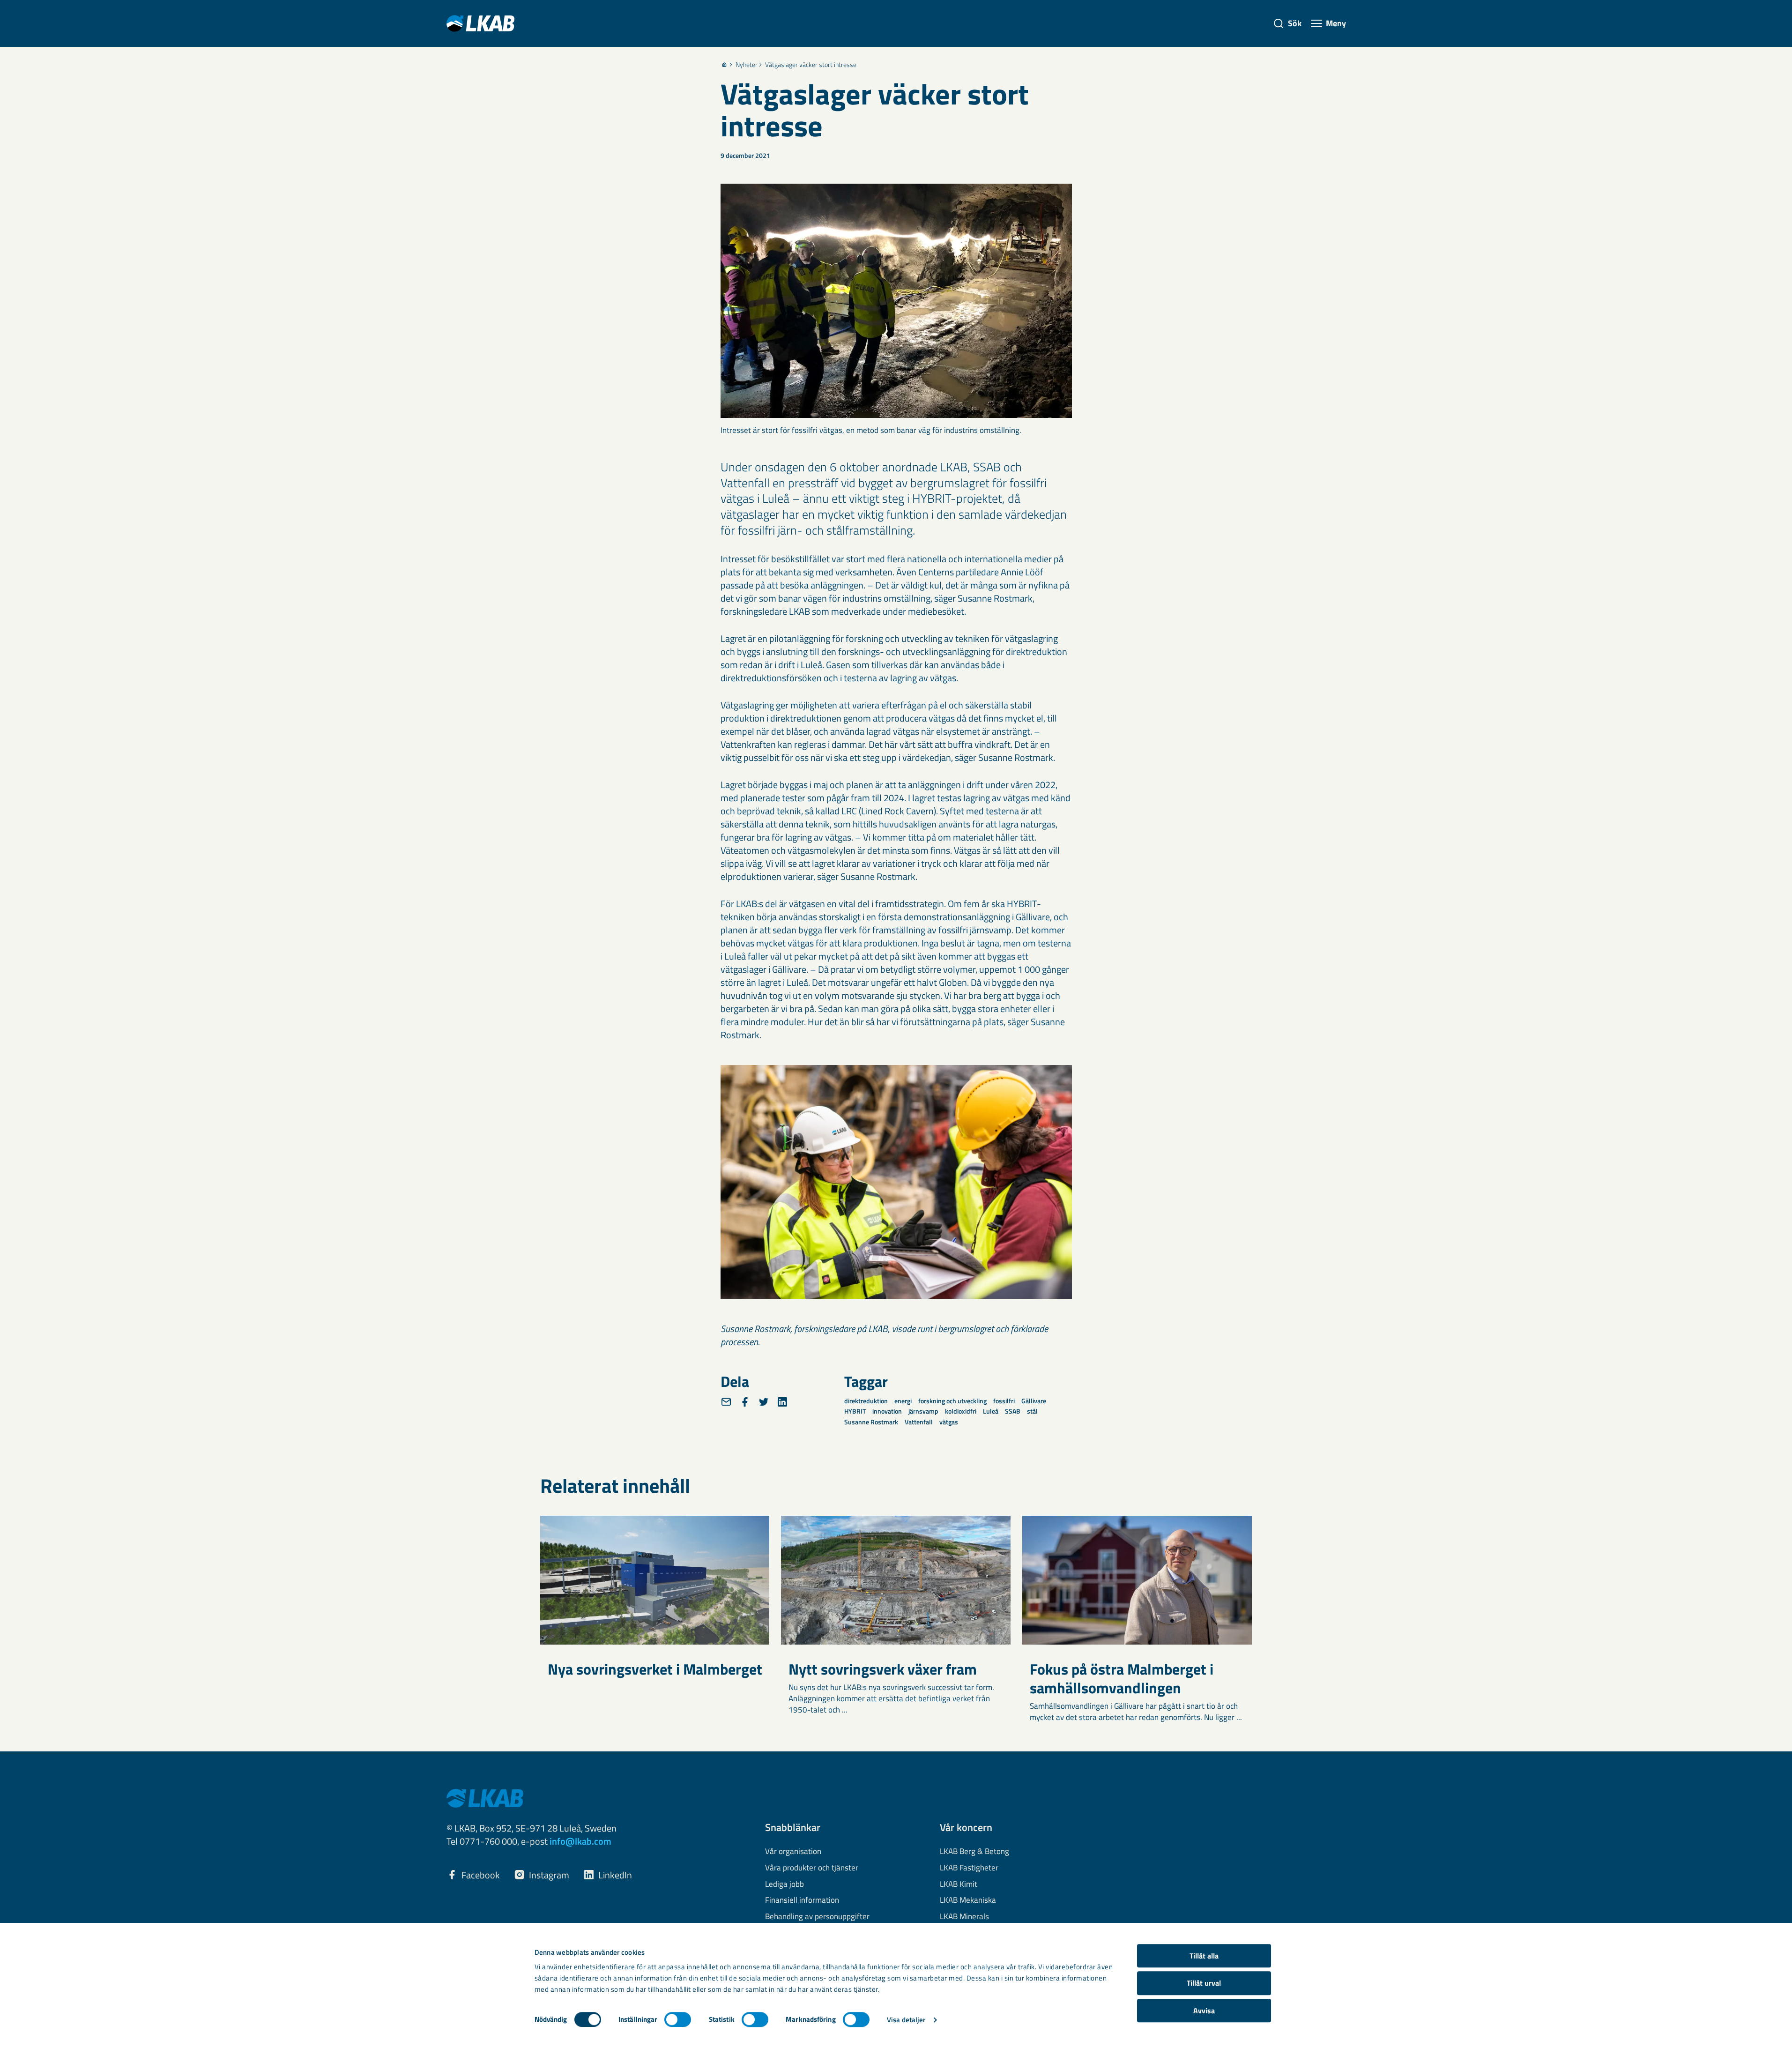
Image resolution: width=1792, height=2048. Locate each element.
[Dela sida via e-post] (726, 1402)
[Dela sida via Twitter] (764, 1402)
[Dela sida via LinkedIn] (782, 1402)
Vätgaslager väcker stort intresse (811, 65)
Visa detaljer (906, 2020)
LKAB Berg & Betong (974, 1852)
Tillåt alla (1204, 1956)
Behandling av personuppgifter (817, 1917)
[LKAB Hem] (480, 23)
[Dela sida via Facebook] (745, 1402)
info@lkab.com (580, 1841)
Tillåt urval (1204, 1983)
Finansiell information (802, 1900)
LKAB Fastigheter (969, 1868)
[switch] (678, 2019)
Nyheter (747, 65)
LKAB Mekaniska (968, 1900)
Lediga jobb (784, 1884)
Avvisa (1204, 2011)
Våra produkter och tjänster (812, 1868)
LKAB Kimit (959, 1884)
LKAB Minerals (964, 1917)
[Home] (724, 65)
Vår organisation (793, 1852)
